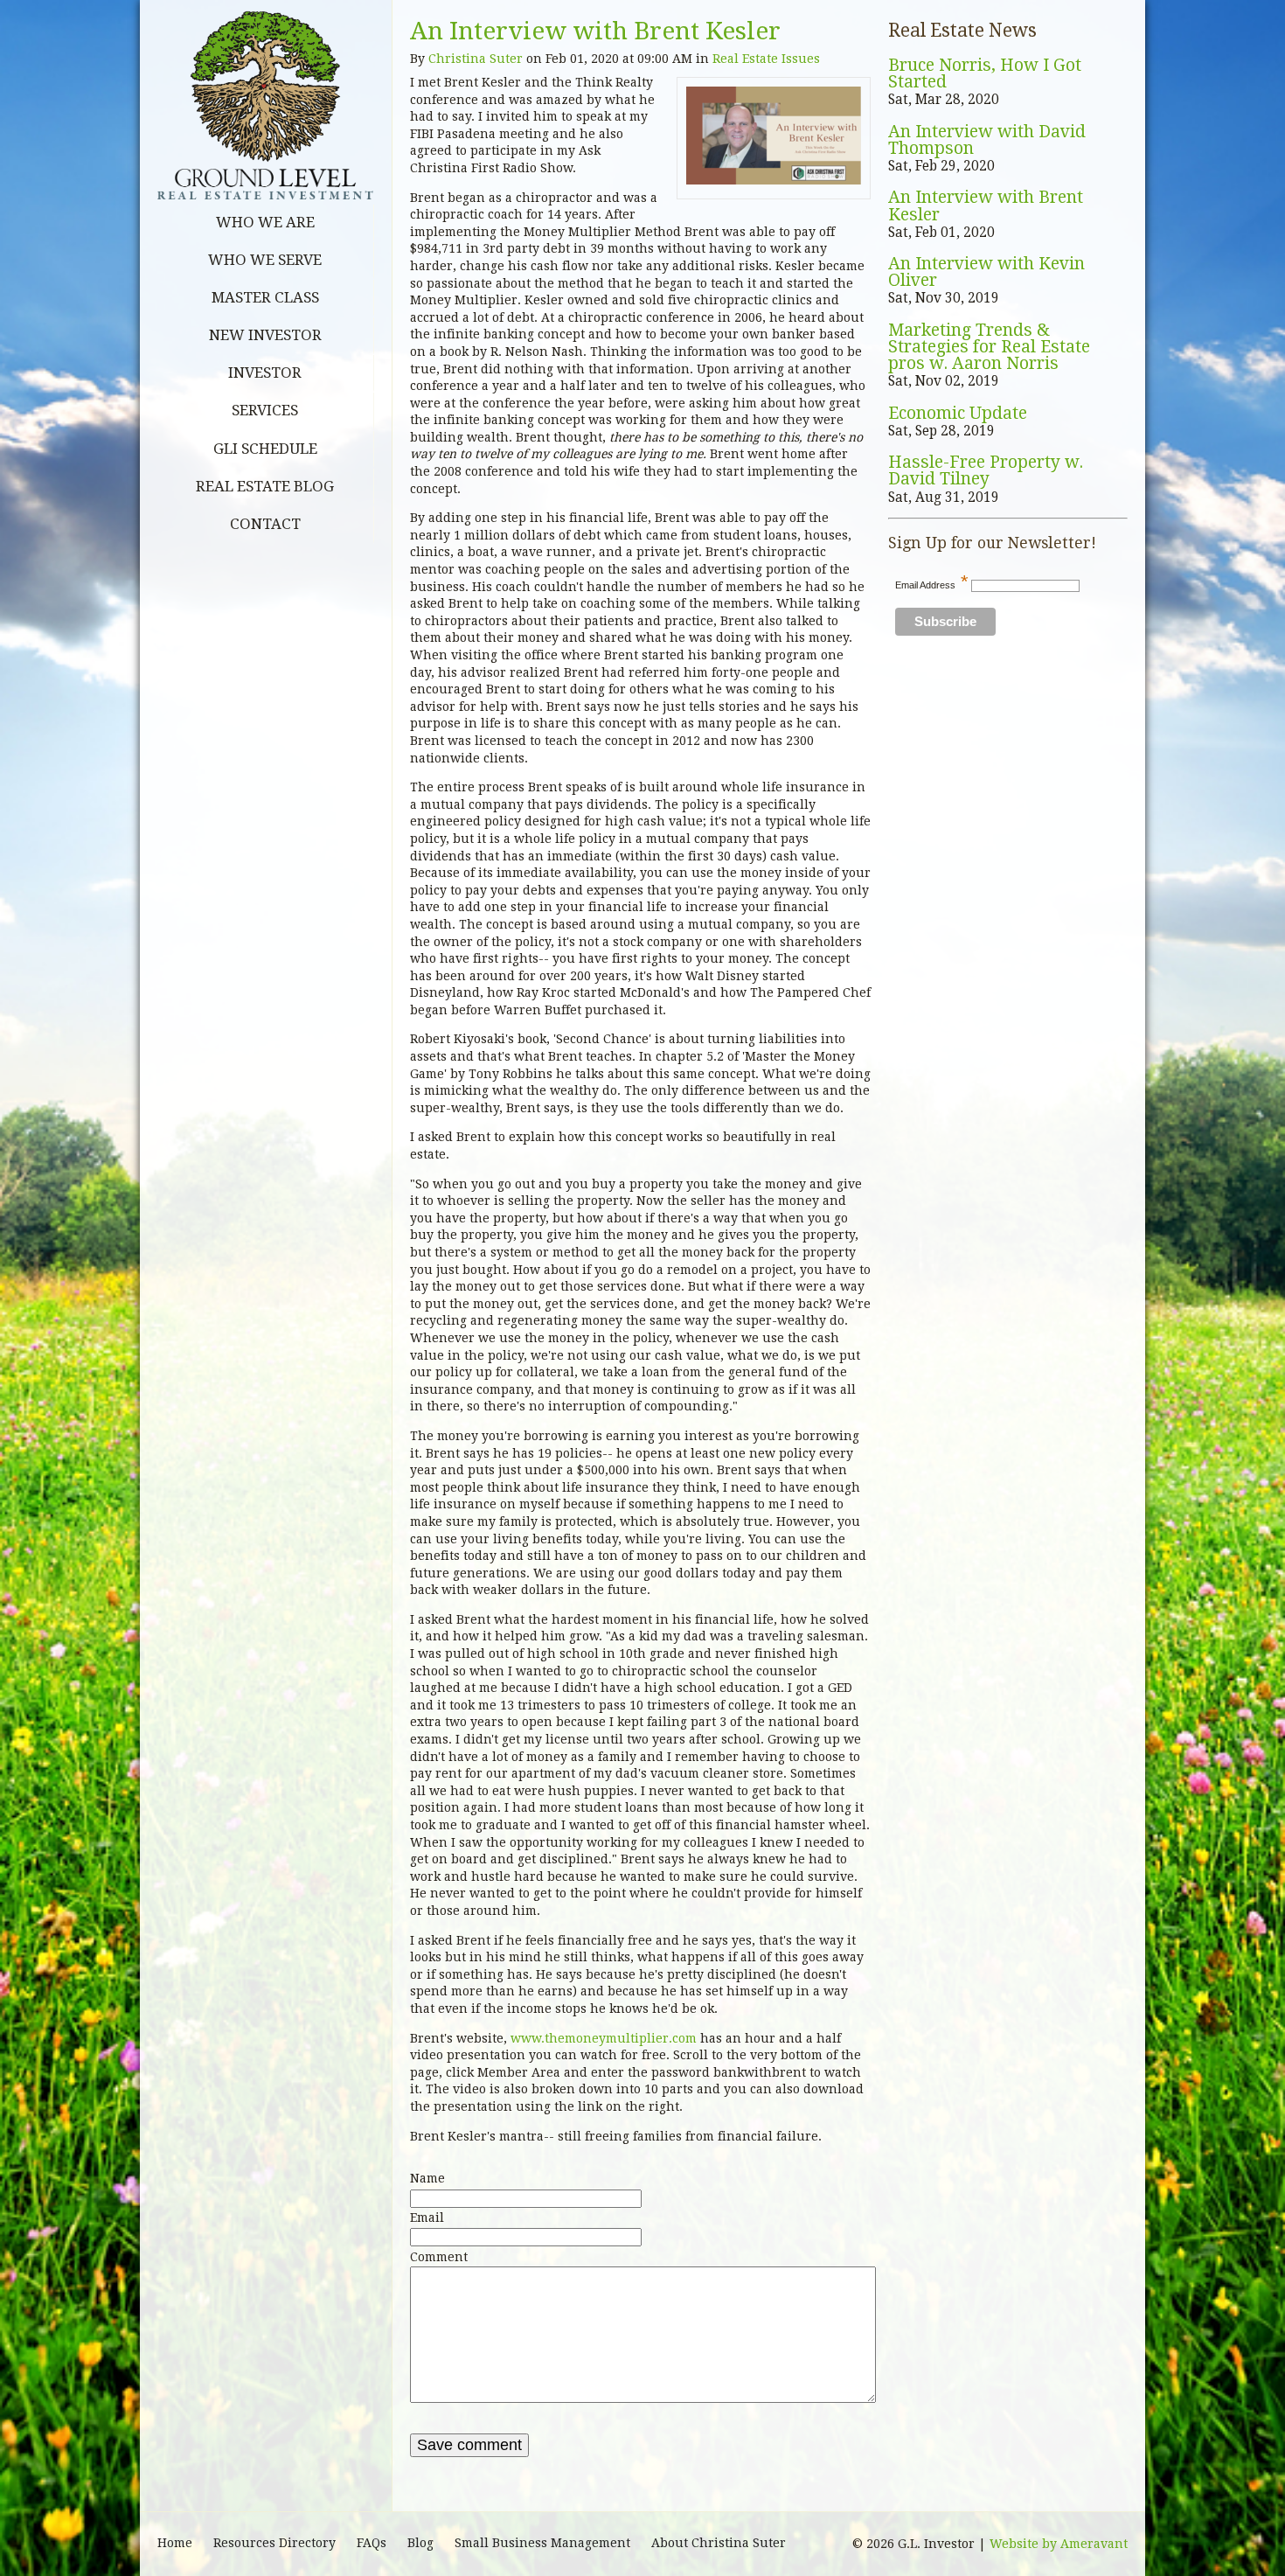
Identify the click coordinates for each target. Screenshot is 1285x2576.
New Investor (265, 335)
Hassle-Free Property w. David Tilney (986, 471)
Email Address (932, 585)
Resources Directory (274, 2543)
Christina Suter (476, 59)
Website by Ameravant (1059, 2544)
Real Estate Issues (766, 59)
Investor (265, 372)
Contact (265, 524)
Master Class (265, 297)
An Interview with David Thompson (987, 140)
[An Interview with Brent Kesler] (774, 180)
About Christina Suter (719, 2543)
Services (265, 410)
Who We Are (265, 222)
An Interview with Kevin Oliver (986, 272)
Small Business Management (542, 2543)
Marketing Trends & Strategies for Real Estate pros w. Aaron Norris (989, 347)
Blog (420, 2543)
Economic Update (958, 413)
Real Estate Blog (265, 486)
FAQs (372, 2543)
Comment (439, 2257)
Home (175, 2543)
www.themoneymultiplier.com (605, 2038)
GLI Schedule (265, 449)
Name (427, 2178)
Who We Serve (265, 260)
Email (427, 2217)
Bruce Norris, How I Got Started (985, 74)
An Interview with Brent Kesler (595, 31)
